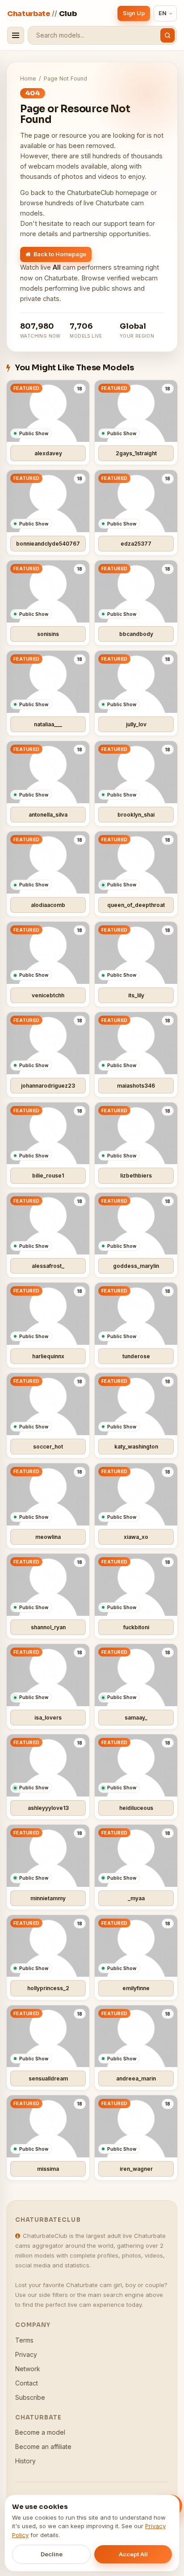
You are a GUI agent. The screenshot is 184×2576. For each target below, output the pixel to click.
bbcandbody (136, 634)
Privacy (26, 2354)
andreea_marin (136, 2078)
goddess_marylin (136, 1266)
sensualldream (48, 2078)
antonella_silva (48, 815)
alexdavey (48, 453)
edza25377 (136, 544)
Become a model (40, 2432)
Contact (27, 2383)
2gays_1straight (136, 453)
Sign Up (134, 13)
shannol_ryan (48, 1627)
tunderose (136, 1356)
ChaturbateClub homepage (108, 193)
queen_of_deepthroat (136, 905)
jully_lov (136, 724)
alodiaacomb (48, 905)
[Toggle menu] (16, 35)
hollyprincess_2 (48, 1988)
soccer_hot (48, 1447)
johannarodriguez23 (48, 1086)
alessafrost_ (48, 1266)
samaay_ (136, 1718)
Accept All (133, 2554)
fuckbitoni (136, 1627)
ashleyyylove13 (48, 1808)
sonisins (48, 634)
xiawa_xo (136, 1537)
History (25, 2461)
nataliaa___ (48, 724)
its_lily (136, 995)
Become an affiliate (43, 2447)
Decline (52, 2554)
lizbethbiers (136, 1176)
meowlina (48, 1537)
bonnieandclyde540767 (48, 544)
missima (48, 2169)
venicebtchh (48, 995)
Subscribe (30, 2397)
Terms (24, 2340)
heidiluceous (136, 1808)
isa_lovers (48, 1718)
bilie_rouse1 (48, 1176)
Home (28, 78)
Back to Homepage (60, 254)
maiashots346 (136, 1086)
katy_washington (136, 1447)
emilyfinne (136, 1988)
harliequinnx (48, 1356)
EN (163, 13)
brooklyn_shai (136, 815)
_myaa (136, 1898)
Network (28, 2369)
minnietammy (48, 1898)
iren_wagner (136, 2169)
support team (124, 223)
